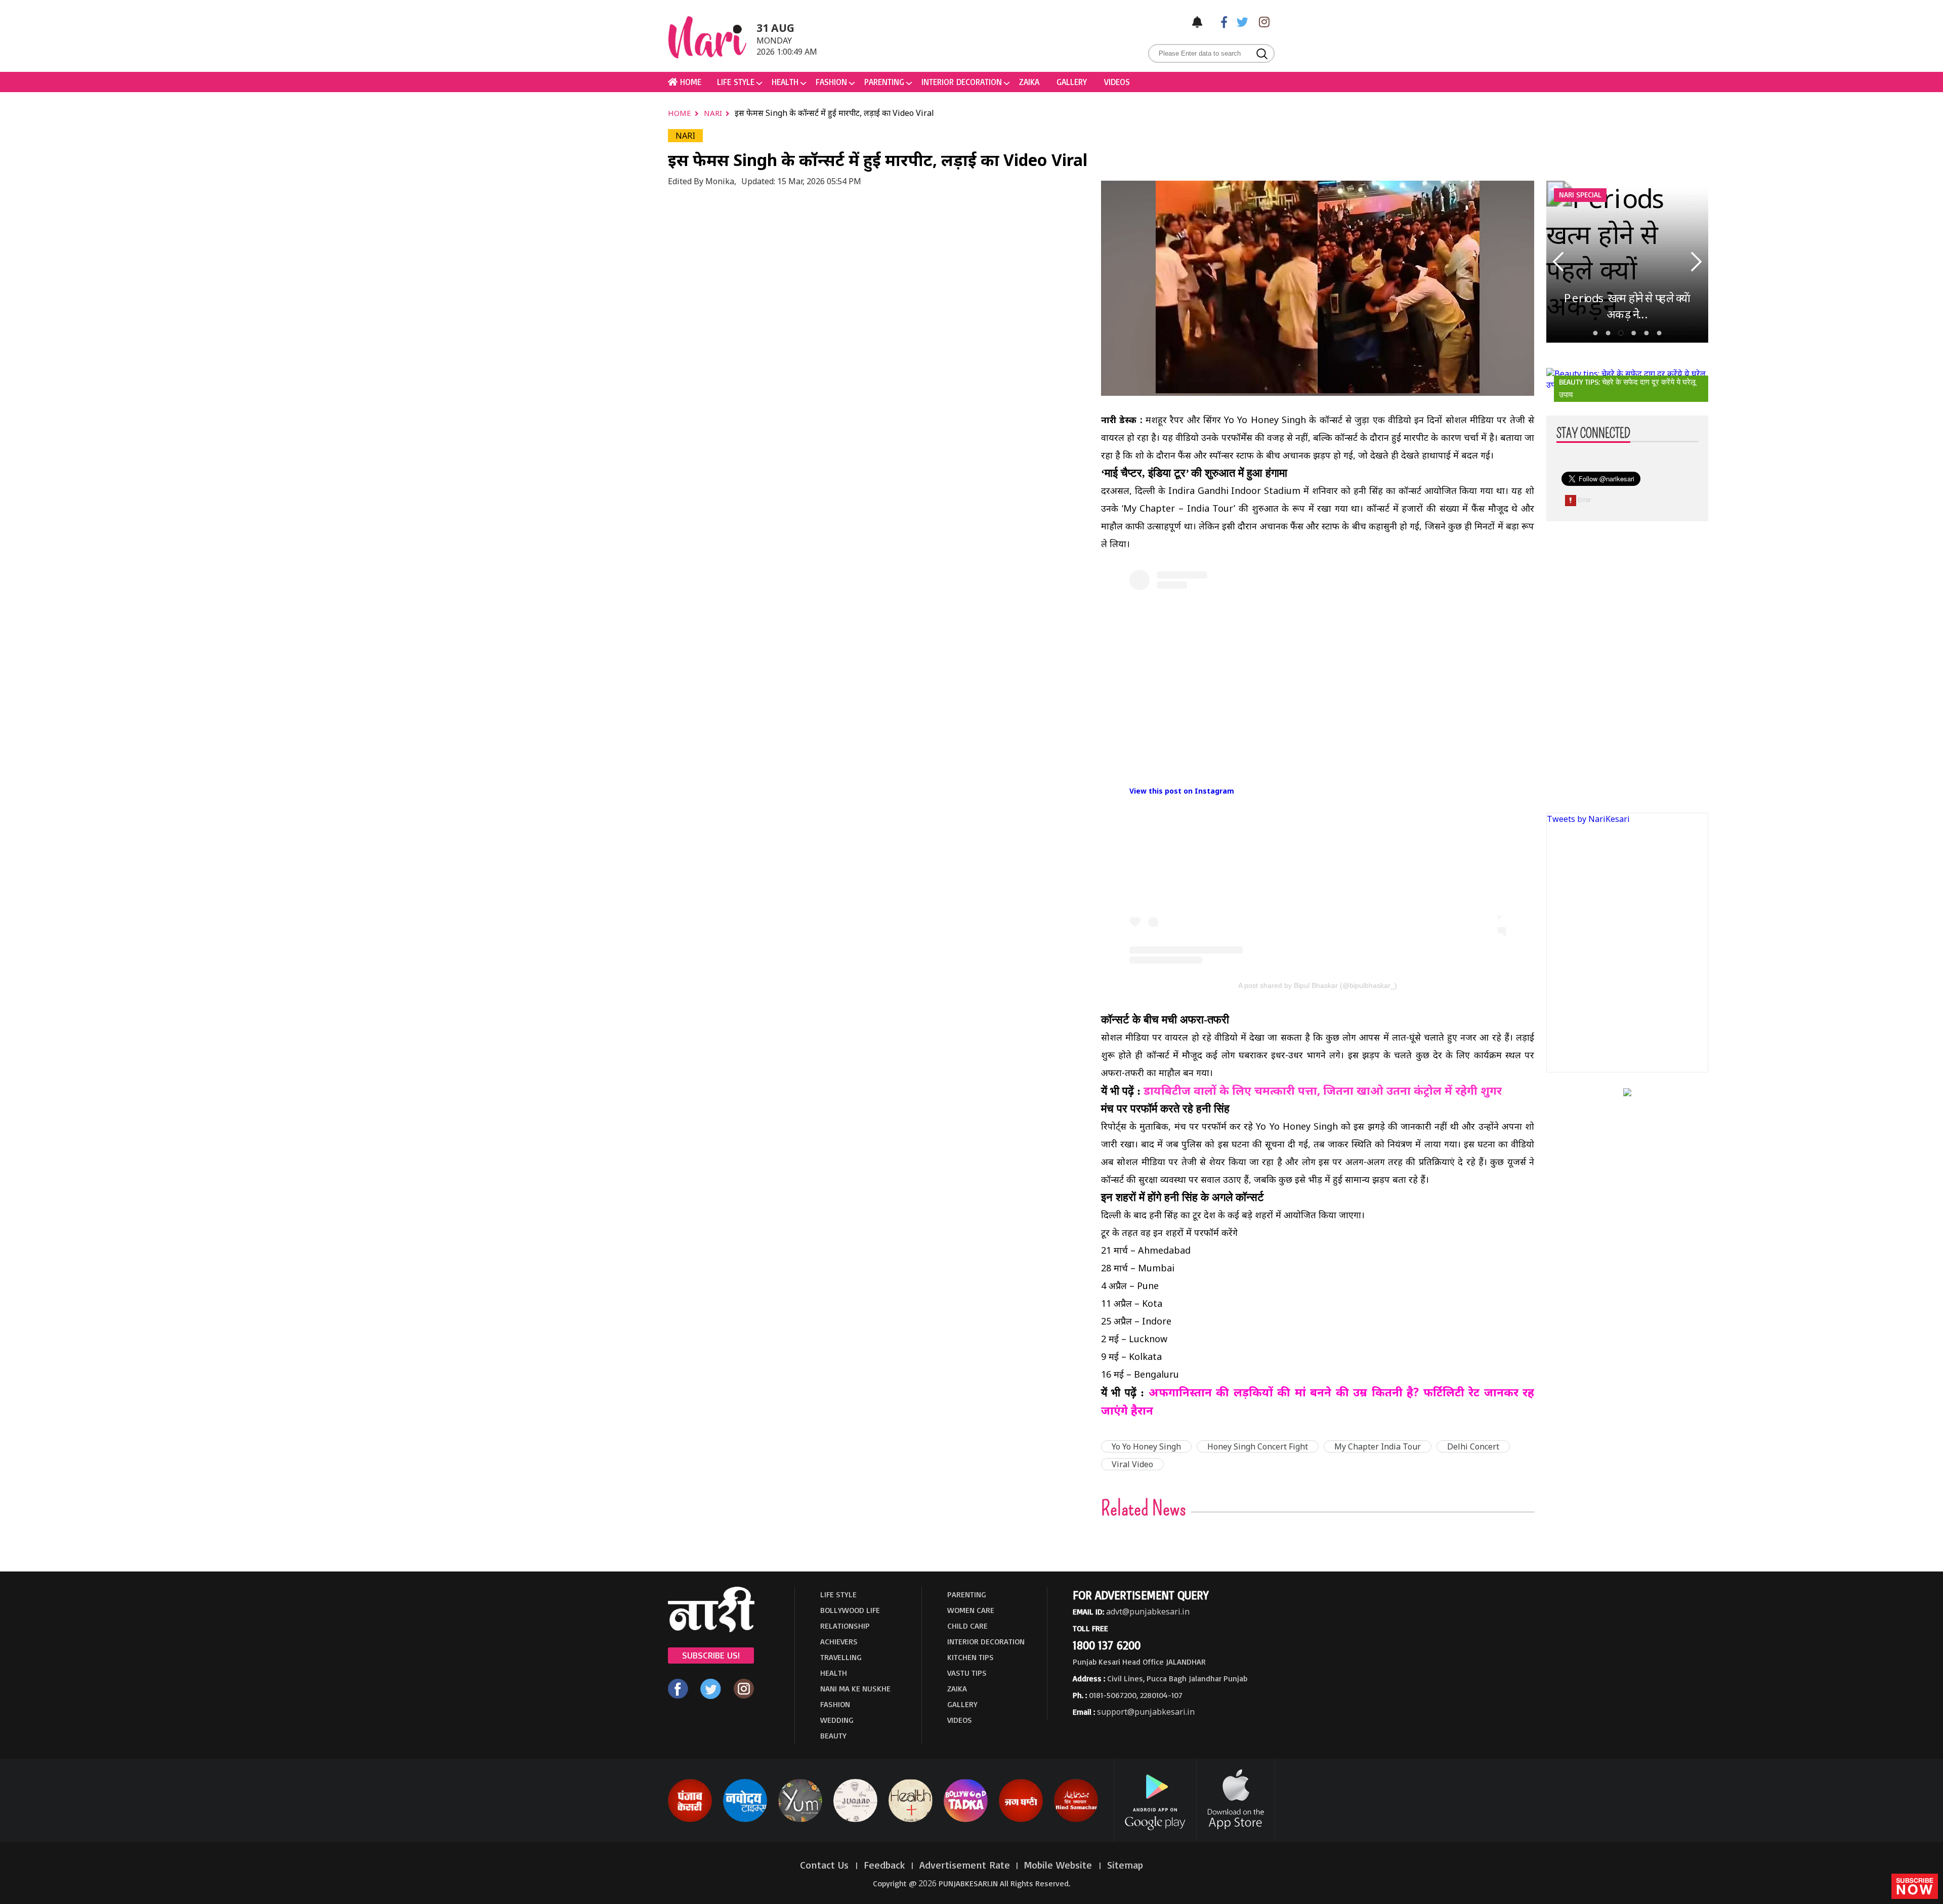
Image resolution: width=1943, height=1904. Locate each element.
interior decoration (962, 82)
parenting (884, 82)
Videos (1117, 82)
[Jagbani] (1021, 1820)
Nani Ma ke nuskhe (855, 1688)
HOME (689, 82)
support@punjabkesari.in (1146, 1712)
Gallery (1072, 82)
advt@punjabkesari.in (1148, 1611)
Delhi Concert (1473, 1446)
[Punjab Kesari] (690, 1820)
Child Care (967, 1626)
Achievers (839, 1641)
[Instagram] (1261, 22)
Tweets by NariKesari (1588, 819)
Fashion (831, 82)
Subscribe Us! (711, 1655)
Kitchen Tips (970, 1657)
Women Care (971, 1610)
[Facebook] (1219, 22)
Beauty (833, 1735)
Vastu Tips (967, 1673)
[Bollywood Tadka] (966, 1820)
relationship (845, 1626)
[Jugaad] (855, 1820)
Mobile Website (1060, 1865)
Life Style (736, 82)
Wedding (837, 1720)
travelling (841, 1657)
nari (714, 113)
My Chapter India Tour (1378, 1446)
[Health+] (911, 1820)
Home (681, 113)
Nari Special (1580, 195)
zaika (1029, 82)
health (785, 82)
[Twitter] (1240, 22)
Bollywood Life (850, 1610)
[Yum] (800, 1820)
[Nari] (711, 1629)
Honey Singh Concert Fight (1258, 1446)
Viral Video (1132, 1464)
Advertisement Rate (965, 1865)
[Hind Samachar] (1076, 1820)
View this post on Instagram (1182, 791)
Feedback (884, 1865)
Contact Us (826, 1865)
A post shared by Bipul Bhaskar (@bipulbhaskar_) (1318, 985)
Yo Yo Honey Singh (1146, 1446)
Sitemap (1125, 1865)
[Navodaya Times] (745, 1820)
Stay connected (1593, 434)
